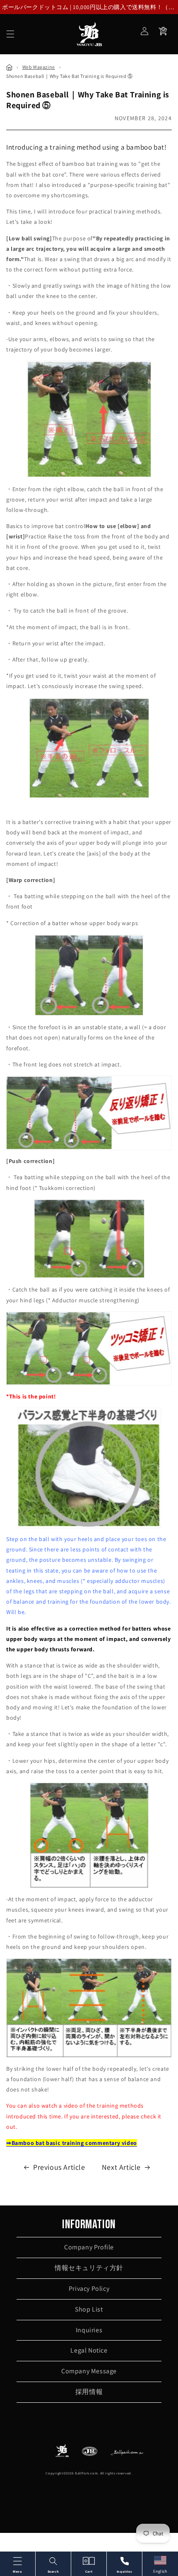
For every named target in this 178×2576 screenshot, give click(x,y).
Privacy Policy (89, 2289)
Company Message (89, 2371)
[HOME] (9, 67)
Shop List (89, 2309)
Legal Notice (89, 2350)
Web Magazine (39, 67)
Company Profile (89, 2247)
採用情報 (89, 2392)
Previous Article (59, 2167)
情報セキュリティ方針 (89, 2268)
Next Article (121, 2167)
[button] (10, 34)
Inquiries (89, 2330)
